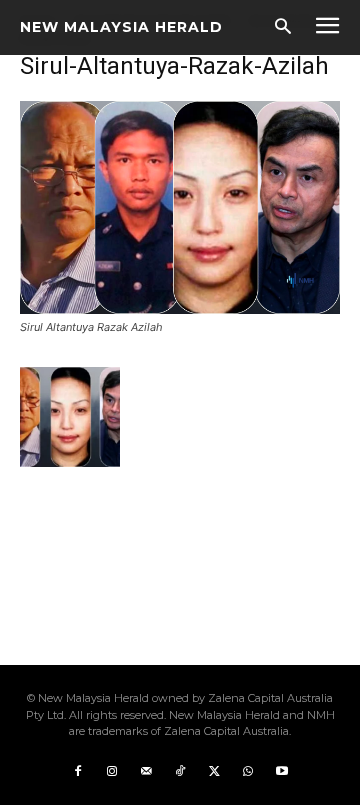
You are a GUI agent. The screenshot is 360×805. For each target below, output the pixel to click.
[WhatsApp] (248, 772)
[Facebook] (78, 772)
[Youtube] (282, 772)
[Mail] (146, 772)
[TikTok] (180, 772)
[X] (214, 772)
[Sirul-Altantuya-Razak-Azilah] (180, 308)
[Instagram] (112, 772)
